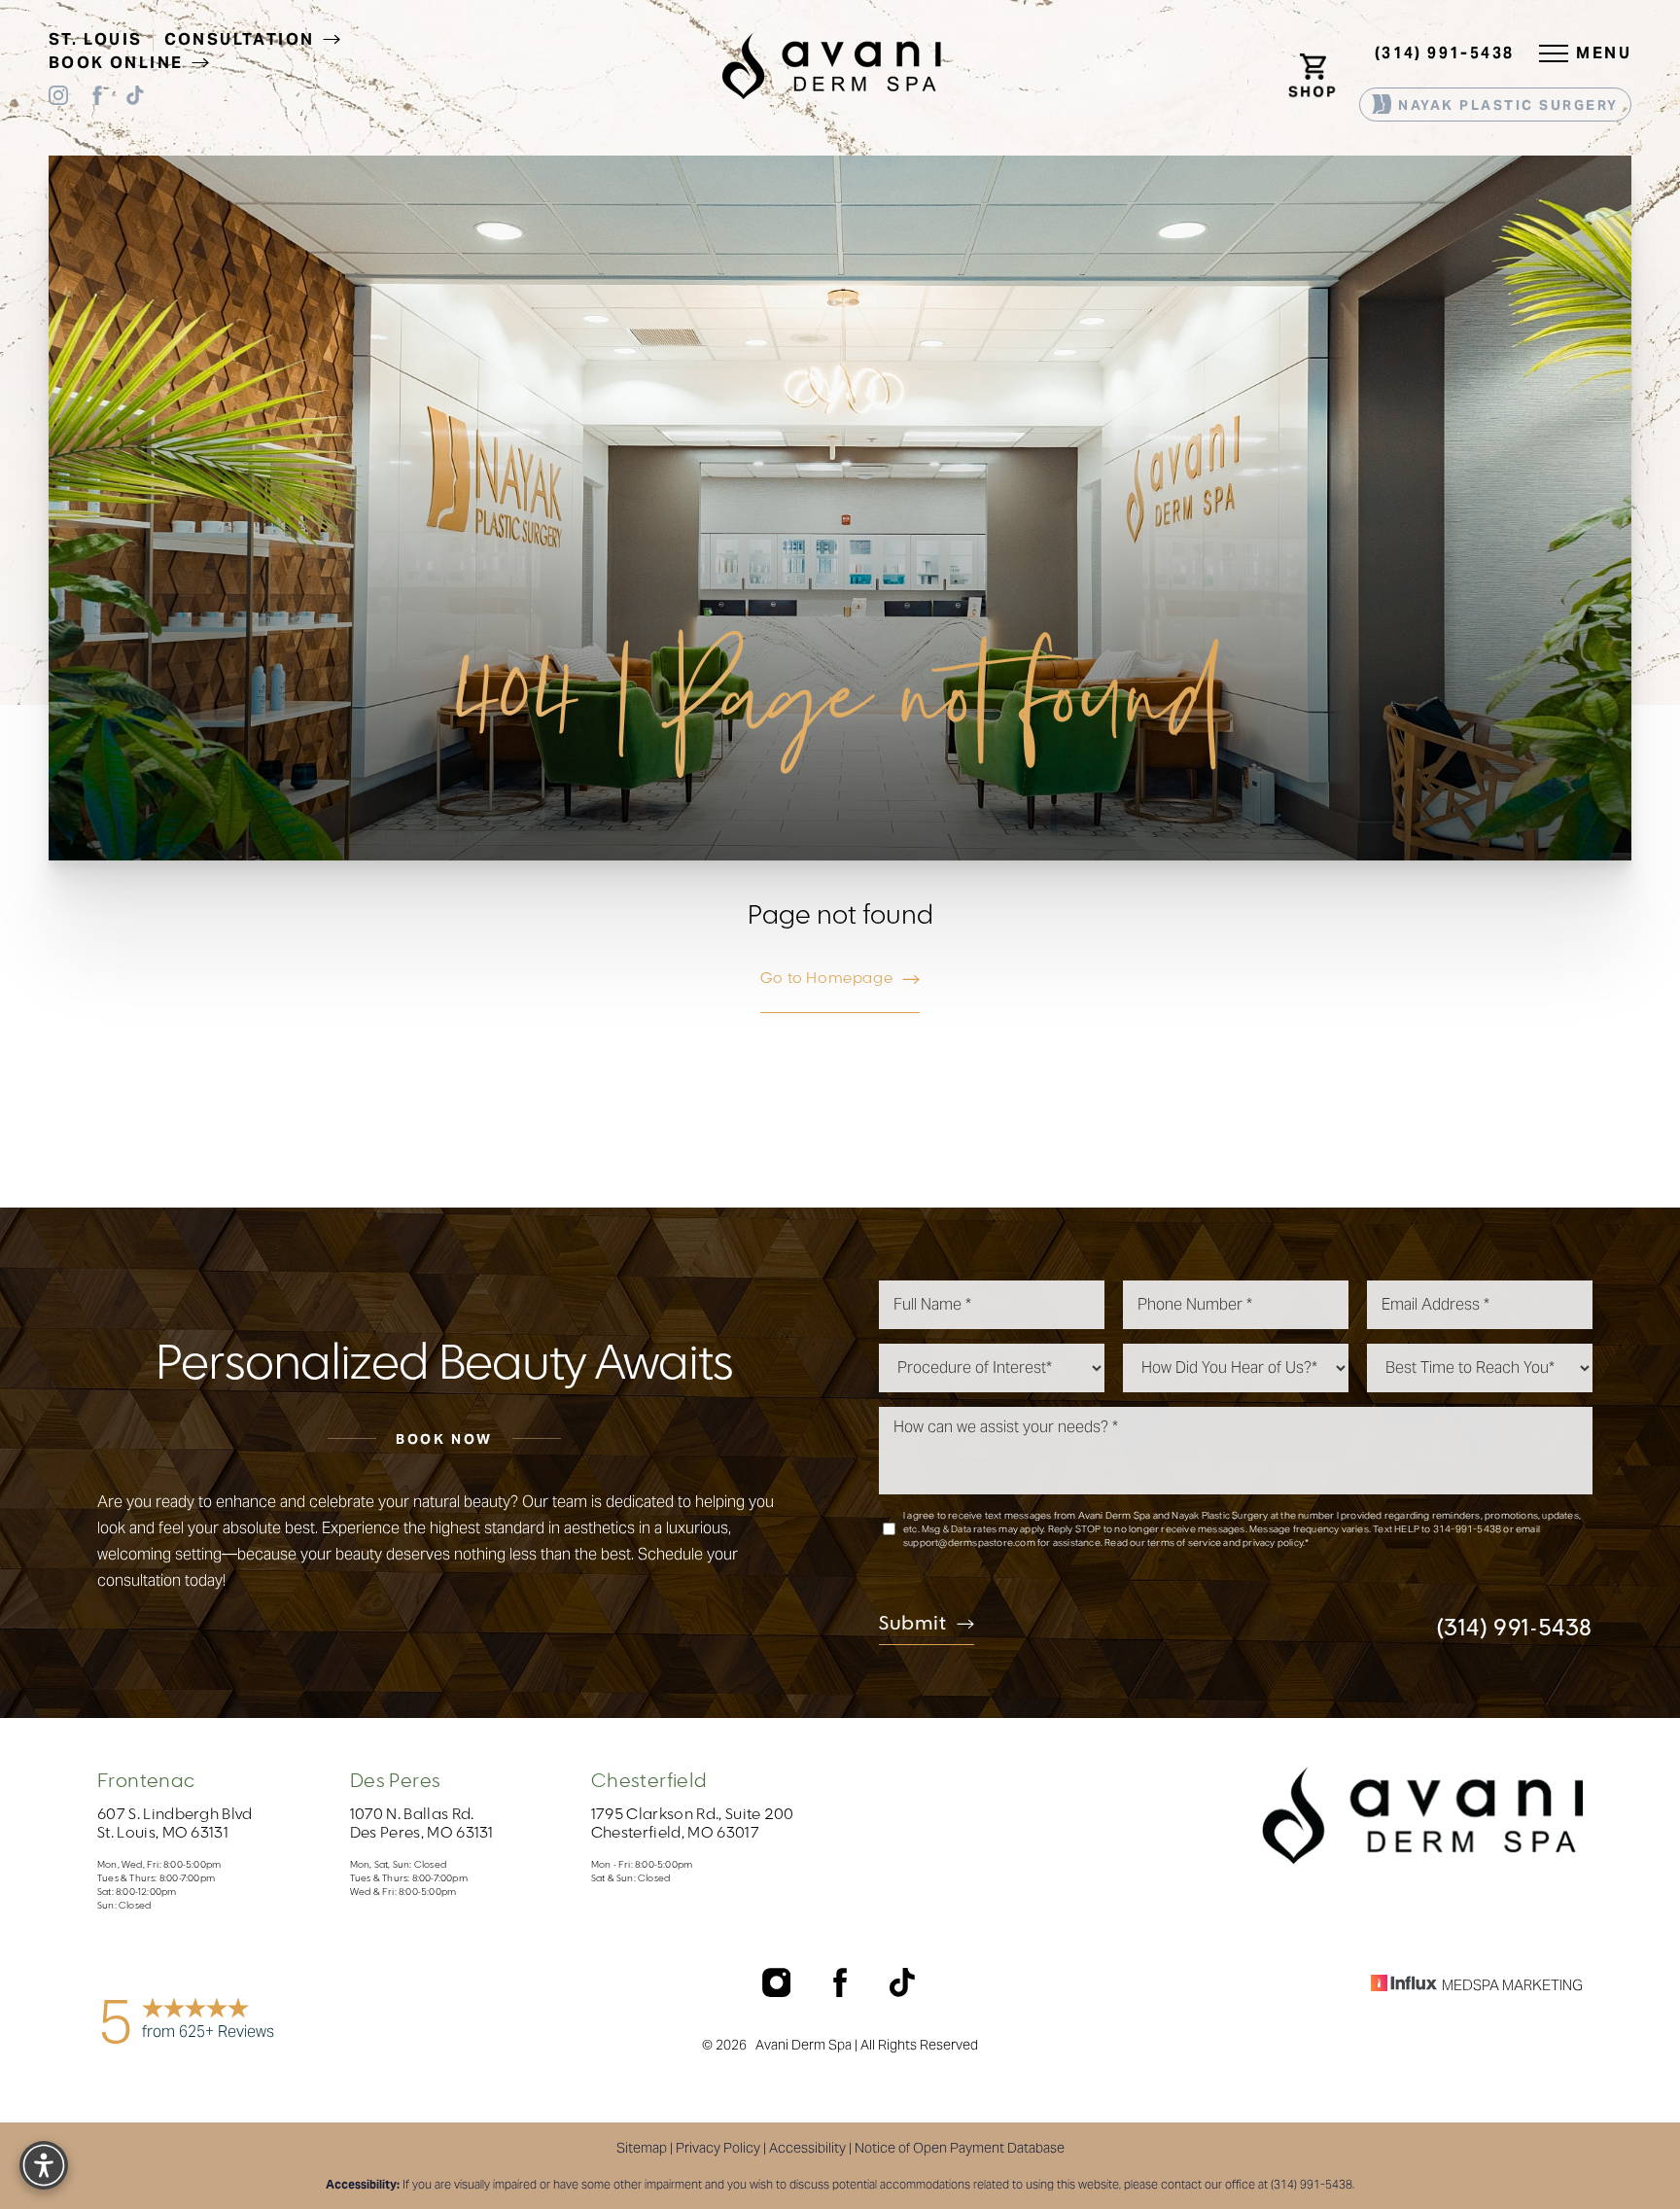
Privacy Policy (718, 2148)
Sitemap (642, 2148)
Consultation (242, 39)
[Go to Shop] (1317, 53)
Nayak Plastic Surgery (1506, 105)
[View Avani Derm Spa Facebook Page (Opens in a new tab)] (97, 99)
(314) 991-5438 (1445, 53)
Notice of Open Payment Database (960, 2148)
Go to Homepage (826, 978)
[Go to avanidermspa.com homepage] (832, 66)
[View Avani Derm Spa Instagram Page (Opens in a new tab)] (58, 99)
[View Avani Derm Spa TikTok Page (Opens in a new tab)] (136, 99)
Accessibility (807, 2148)
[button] (1554, 53)
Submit (913, 1625)
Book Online (119, 63)
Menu (1604, 53)
